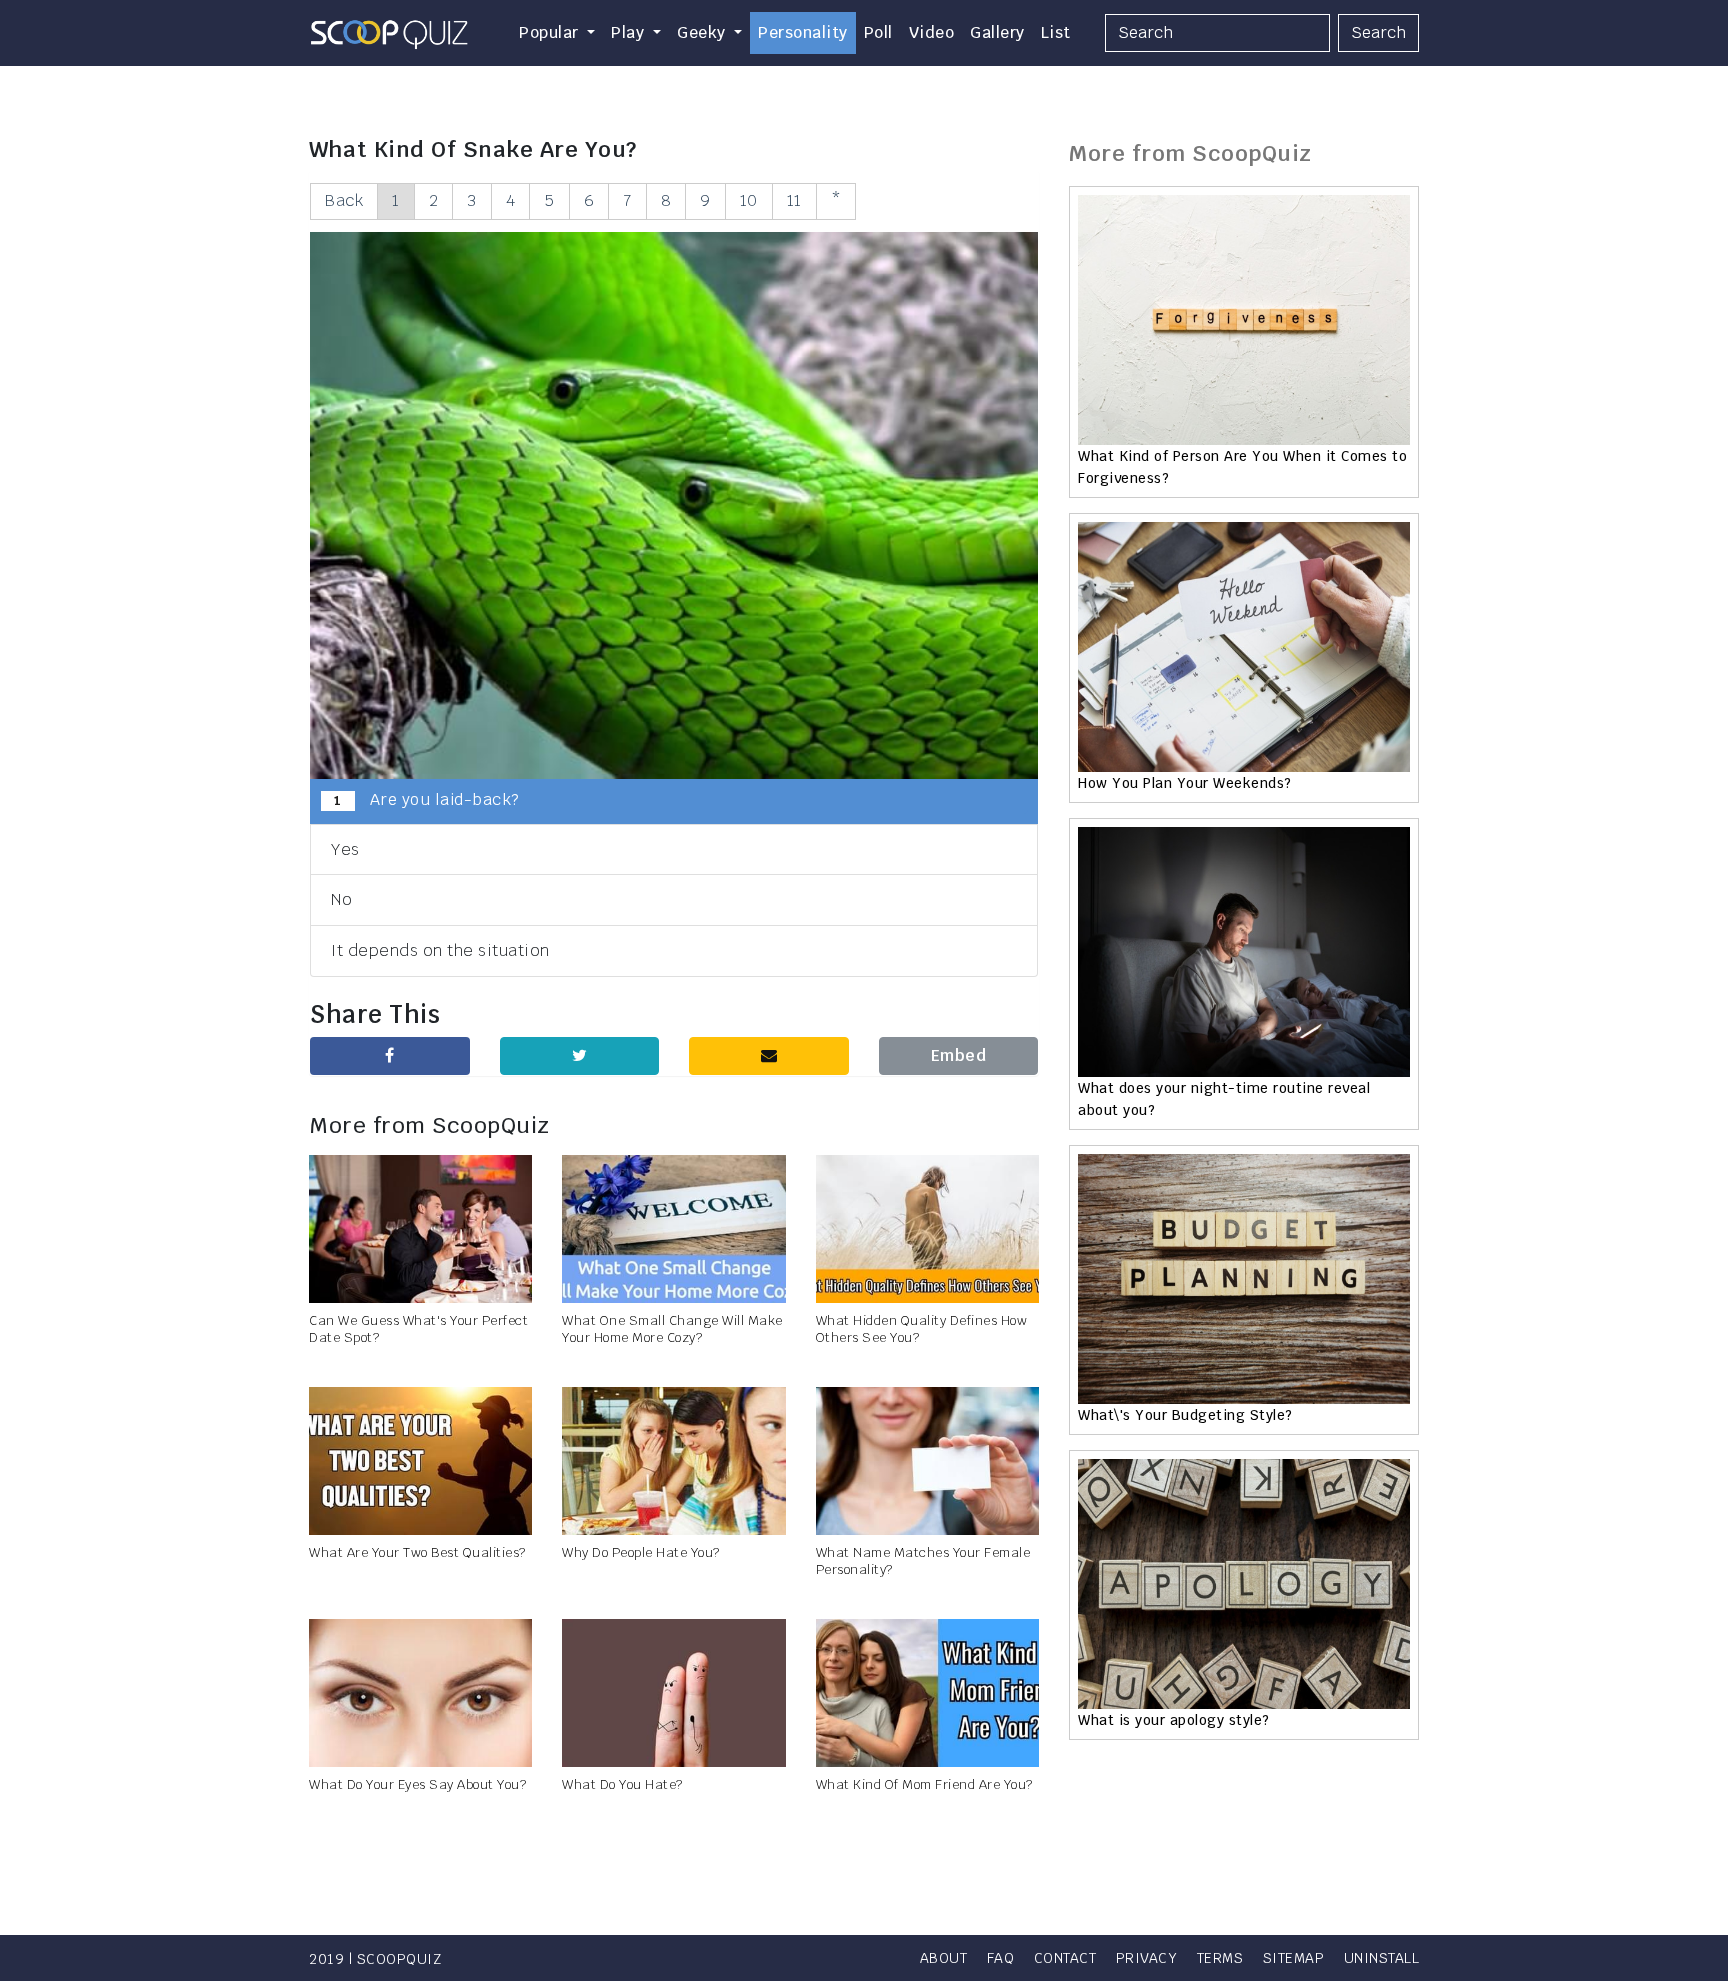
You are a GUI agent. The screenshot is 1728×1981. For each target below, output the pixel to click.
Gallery (997, 32)
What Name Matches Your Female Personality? (923, 1561)
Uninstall (1382, 1958)
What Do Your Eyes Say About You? (417, 1784)
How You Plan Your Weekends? (1185, 783)
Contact (1065, 1958)
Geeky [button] (703, 32)
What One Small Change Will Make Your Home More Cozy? (672, 1329)
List (1056, 32)
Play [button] (630, 32)
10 (749, 200)
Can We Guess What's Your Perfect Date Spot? (418, 1329)
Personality (803, 32)
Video (932, 32)
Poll (878, 32)
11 (794, 200)
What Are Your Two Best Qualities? (417, 1552)
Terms (1220, 1958)
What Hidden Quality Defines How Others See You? (922, 1329)
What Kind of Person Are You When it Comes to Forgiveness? (1242, 467)
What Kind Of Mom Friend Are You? (924, 1784)
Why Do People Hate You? (641, 1552)
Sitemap (1294, 1958)
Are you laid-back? (426, 799)
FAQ (1001, 1958)
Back (344, 200)
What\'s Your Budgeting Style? (1185, 1415)
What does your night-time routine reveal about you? (1224, 1099)
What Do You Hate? (622, 1784)
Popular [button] (551, 32)
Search (1378, 32)
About (944, 1958)
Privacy (1147, 1958)
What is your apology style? (1174, 1720)
